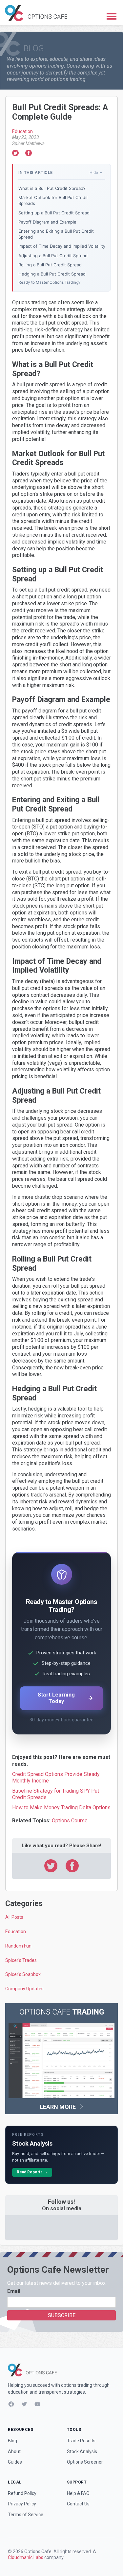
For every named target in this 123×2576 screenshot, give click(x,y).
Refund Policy (22, 2493)
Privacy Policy (22, 2504)
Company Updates (24, 1989)
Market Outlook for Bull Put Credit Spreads (53, 200)
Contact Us (78, 2504)
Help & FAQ (78, 2493)
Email (14, 2291)
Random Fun (18, 1946)
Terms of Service (26, 2515)
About (14, 2451)
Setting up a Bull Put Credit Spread (54, 213)
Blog (12, 2441)
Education (22, 131)
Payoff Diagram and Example (47, 222)
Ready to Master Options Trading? (49, 282)
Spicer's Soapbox (23, 1974)
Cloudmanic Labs (26, 2557)
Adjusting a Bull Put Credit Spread (53, 256)
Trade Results (81, 2441)
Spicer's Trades (21, 1960)
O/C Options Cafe (36, 13)
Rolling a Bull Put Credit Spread (50, 265)
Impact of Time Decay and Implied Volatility (62, 246)
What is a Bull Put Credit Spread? (52, 188)
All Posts (14, 1917)
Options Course (70, 1821)
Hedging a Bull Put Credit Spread (52, 274)
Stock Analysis (82, 2451)
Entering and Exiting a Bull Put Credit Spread (56, 234)
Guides (15, 2462)
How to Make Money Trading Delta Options (61, 1807)
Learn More (58, 2107)
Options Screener (85, 2462)
